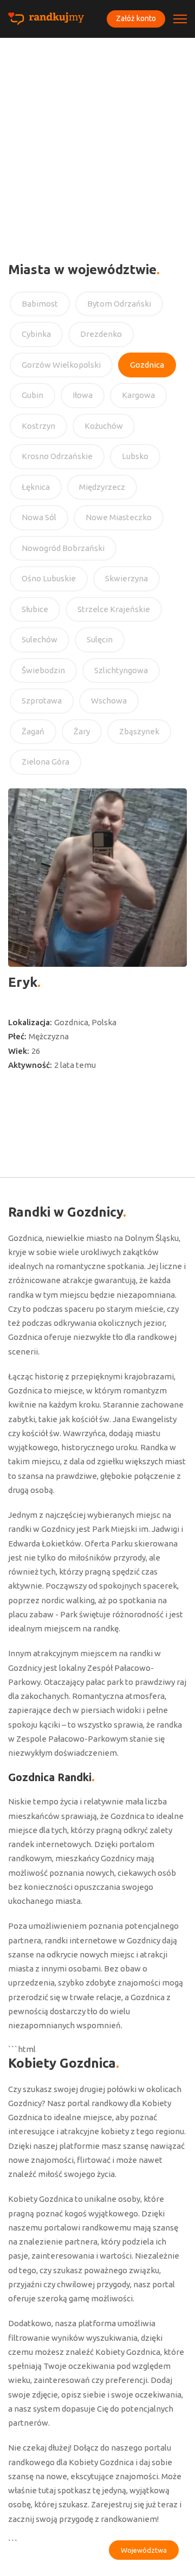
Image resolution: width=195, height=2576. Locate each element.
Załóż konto (136, 18)
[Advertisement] (97, 141)
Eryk (23, 982)
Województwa (144, 2550)
